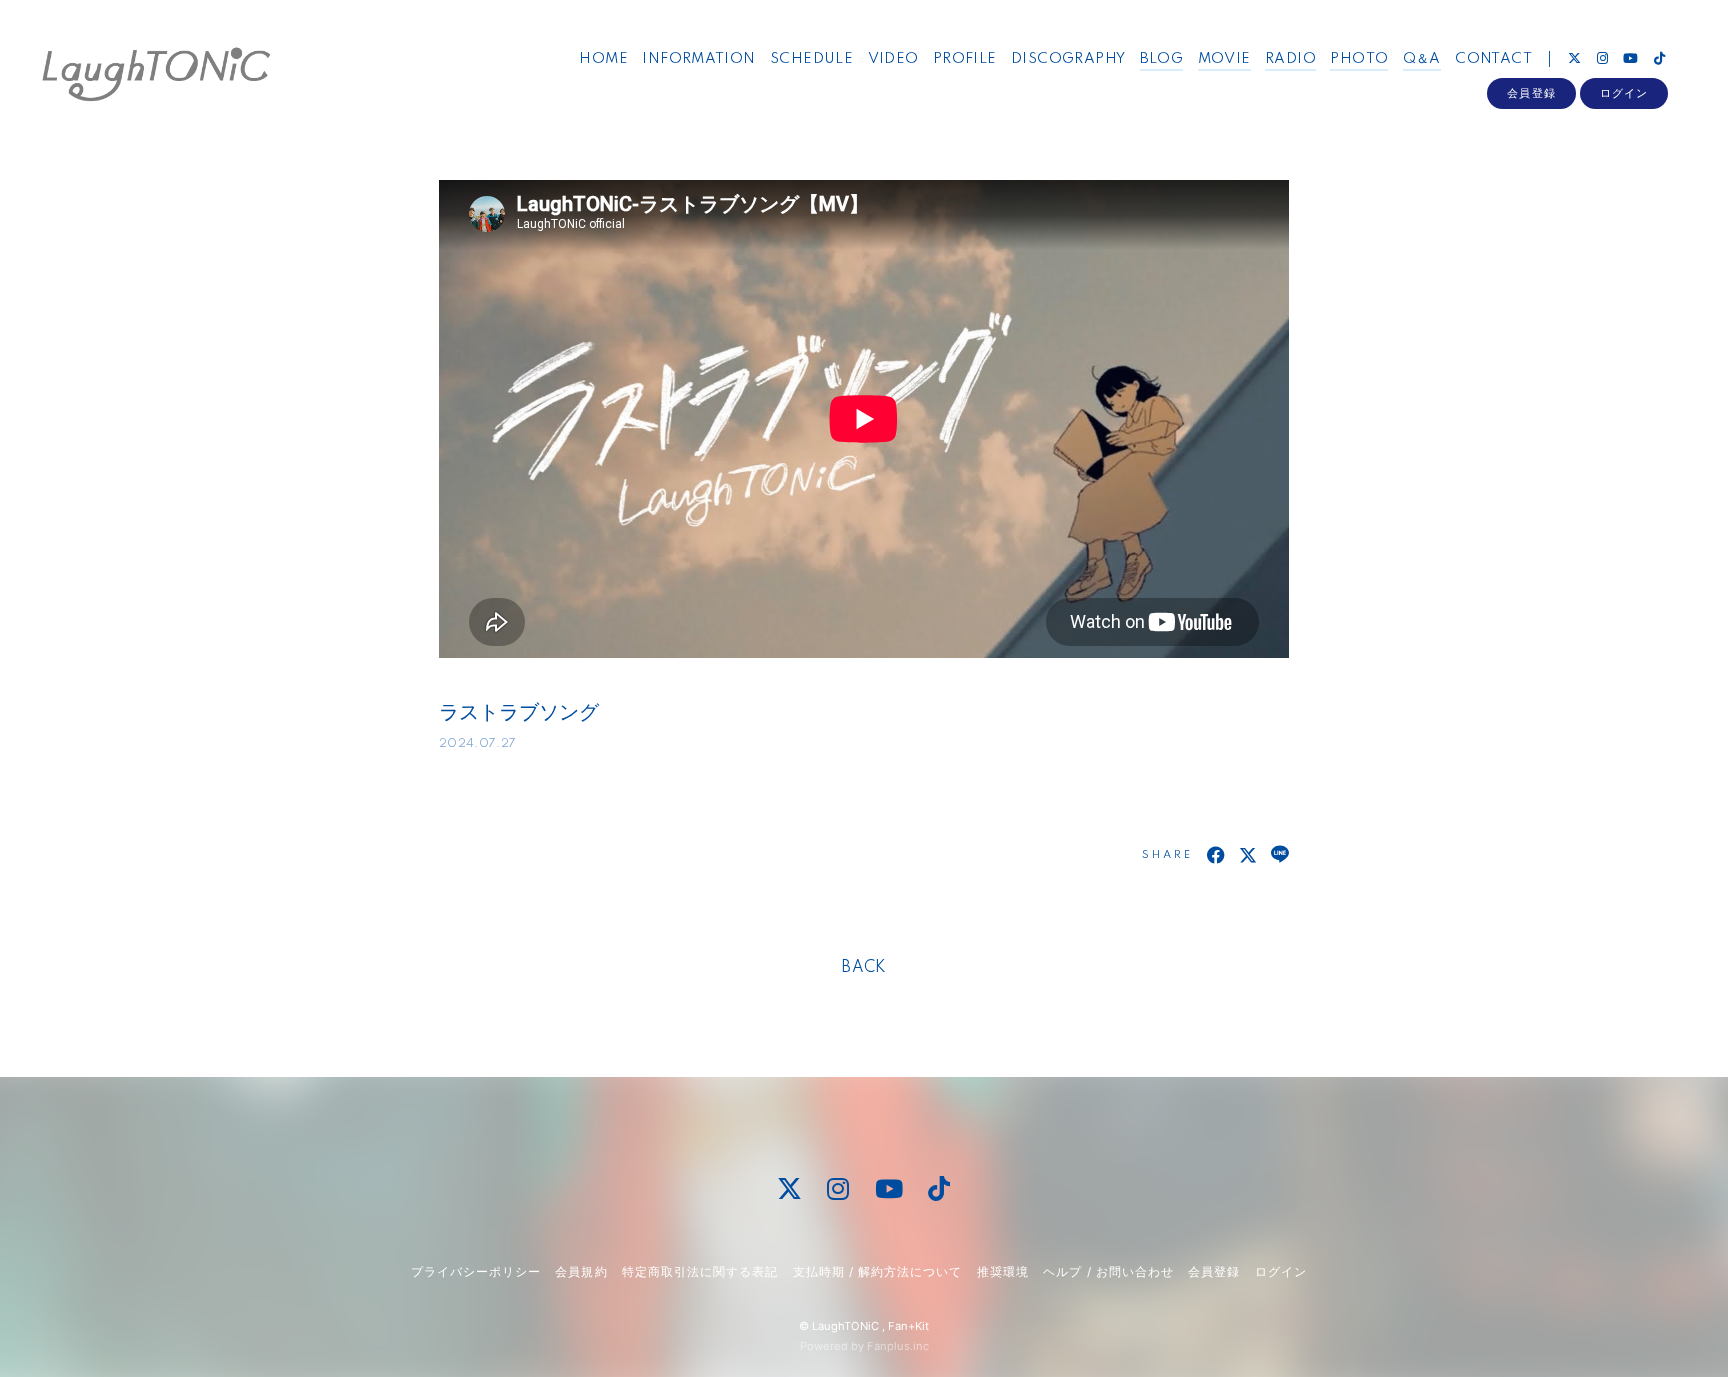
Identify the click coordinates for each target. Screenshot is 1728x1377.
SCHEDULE (811, 59)
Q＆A (1422, 59)
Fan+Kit (908, 1326)
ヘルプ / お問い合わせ (1108, 1271)
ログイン (1624, 93)
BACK (864, 968)
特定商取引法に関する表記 (700, 1271)
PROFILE (965, 59)
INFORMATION (698, 59)
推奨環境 (1003, 1271)
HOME (603, 59)
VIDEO (893, 59)
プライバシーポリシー (476, 1271)
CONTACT (1493, 59)
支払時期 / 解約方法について (878, 1271)
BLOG (1162, 59)
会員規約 (581, 1271)
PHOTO (1359, 59)
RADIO (1290, 59)
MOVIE (1224, 59)
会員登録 (1531, 93)
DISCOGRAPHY (1068, 59)
